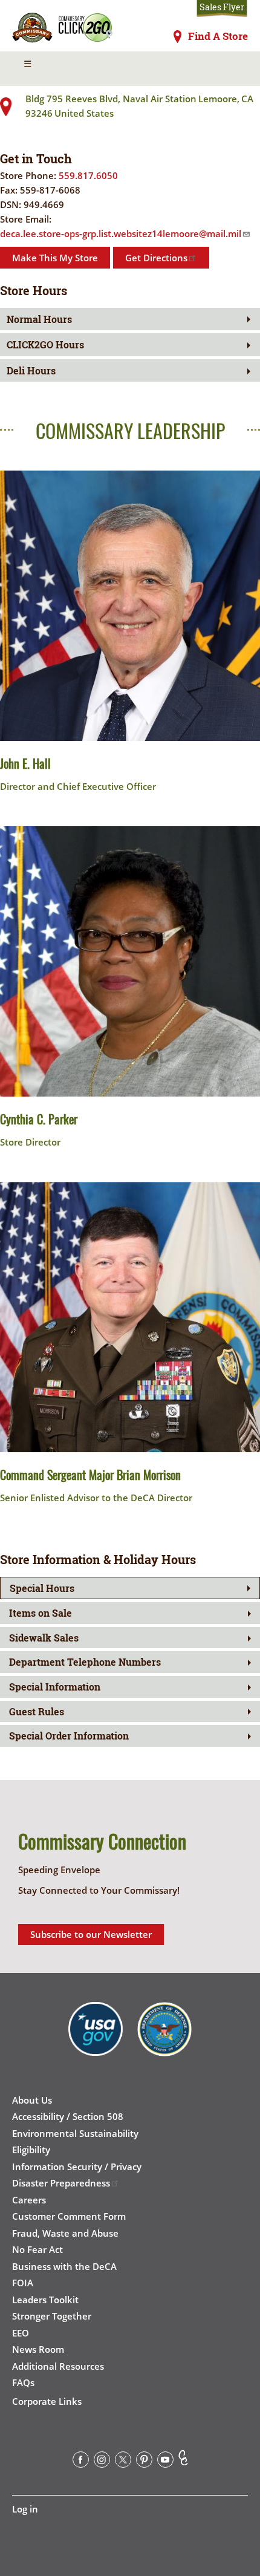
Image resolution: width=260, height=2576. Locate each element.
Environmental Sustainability (75, 2133)
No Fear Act (37, 2249)
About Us (32, 2100)
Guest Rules (37, 1711)
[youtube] (165, 2462)
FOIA (23, 2283)
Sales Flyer (222, 7)
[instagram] (102, 2462)
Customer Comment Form (69, 2216)
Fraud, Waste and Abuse (65, 2233)
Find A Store (218, 36)
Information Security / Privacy (77, 2167)
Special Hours (42, 1588)
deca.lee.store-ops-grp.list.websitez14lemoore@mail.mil (121, 233)
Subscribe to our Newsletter (91, 1934)
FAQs (23, 2382)
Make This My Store (55, 258)
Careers (29, 2200)
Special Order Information (69, 1736)
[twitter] (123, 2462)
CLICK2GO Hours (45, 344)
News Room (38, 2349)
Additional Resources (58, 2366)
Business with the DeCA (64, 2266)
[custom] (183, 2462)
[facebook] (81, 2462)
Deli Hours (31, 370)
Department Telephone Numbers (85, 1662)
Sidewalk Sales (44, 1638)
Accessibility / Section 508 (68, 2116)
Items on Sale (41, 1613)
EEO (21, 2333)
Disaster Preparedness (61, 2183)
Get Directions (156, 258)
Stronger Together (52, 2316)
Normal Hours (39, 319)
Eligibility (31, 2150)
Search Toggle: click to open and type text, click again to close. (231, 69)
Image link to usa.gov (96, 2038)
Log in (25, 2509)
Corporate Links (47, 2401)
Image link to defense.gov (164, 2038)
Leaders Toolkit (45, 2300)
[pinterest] (144, 2462)
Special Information (55, 1687)
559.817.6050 (88, 175)
